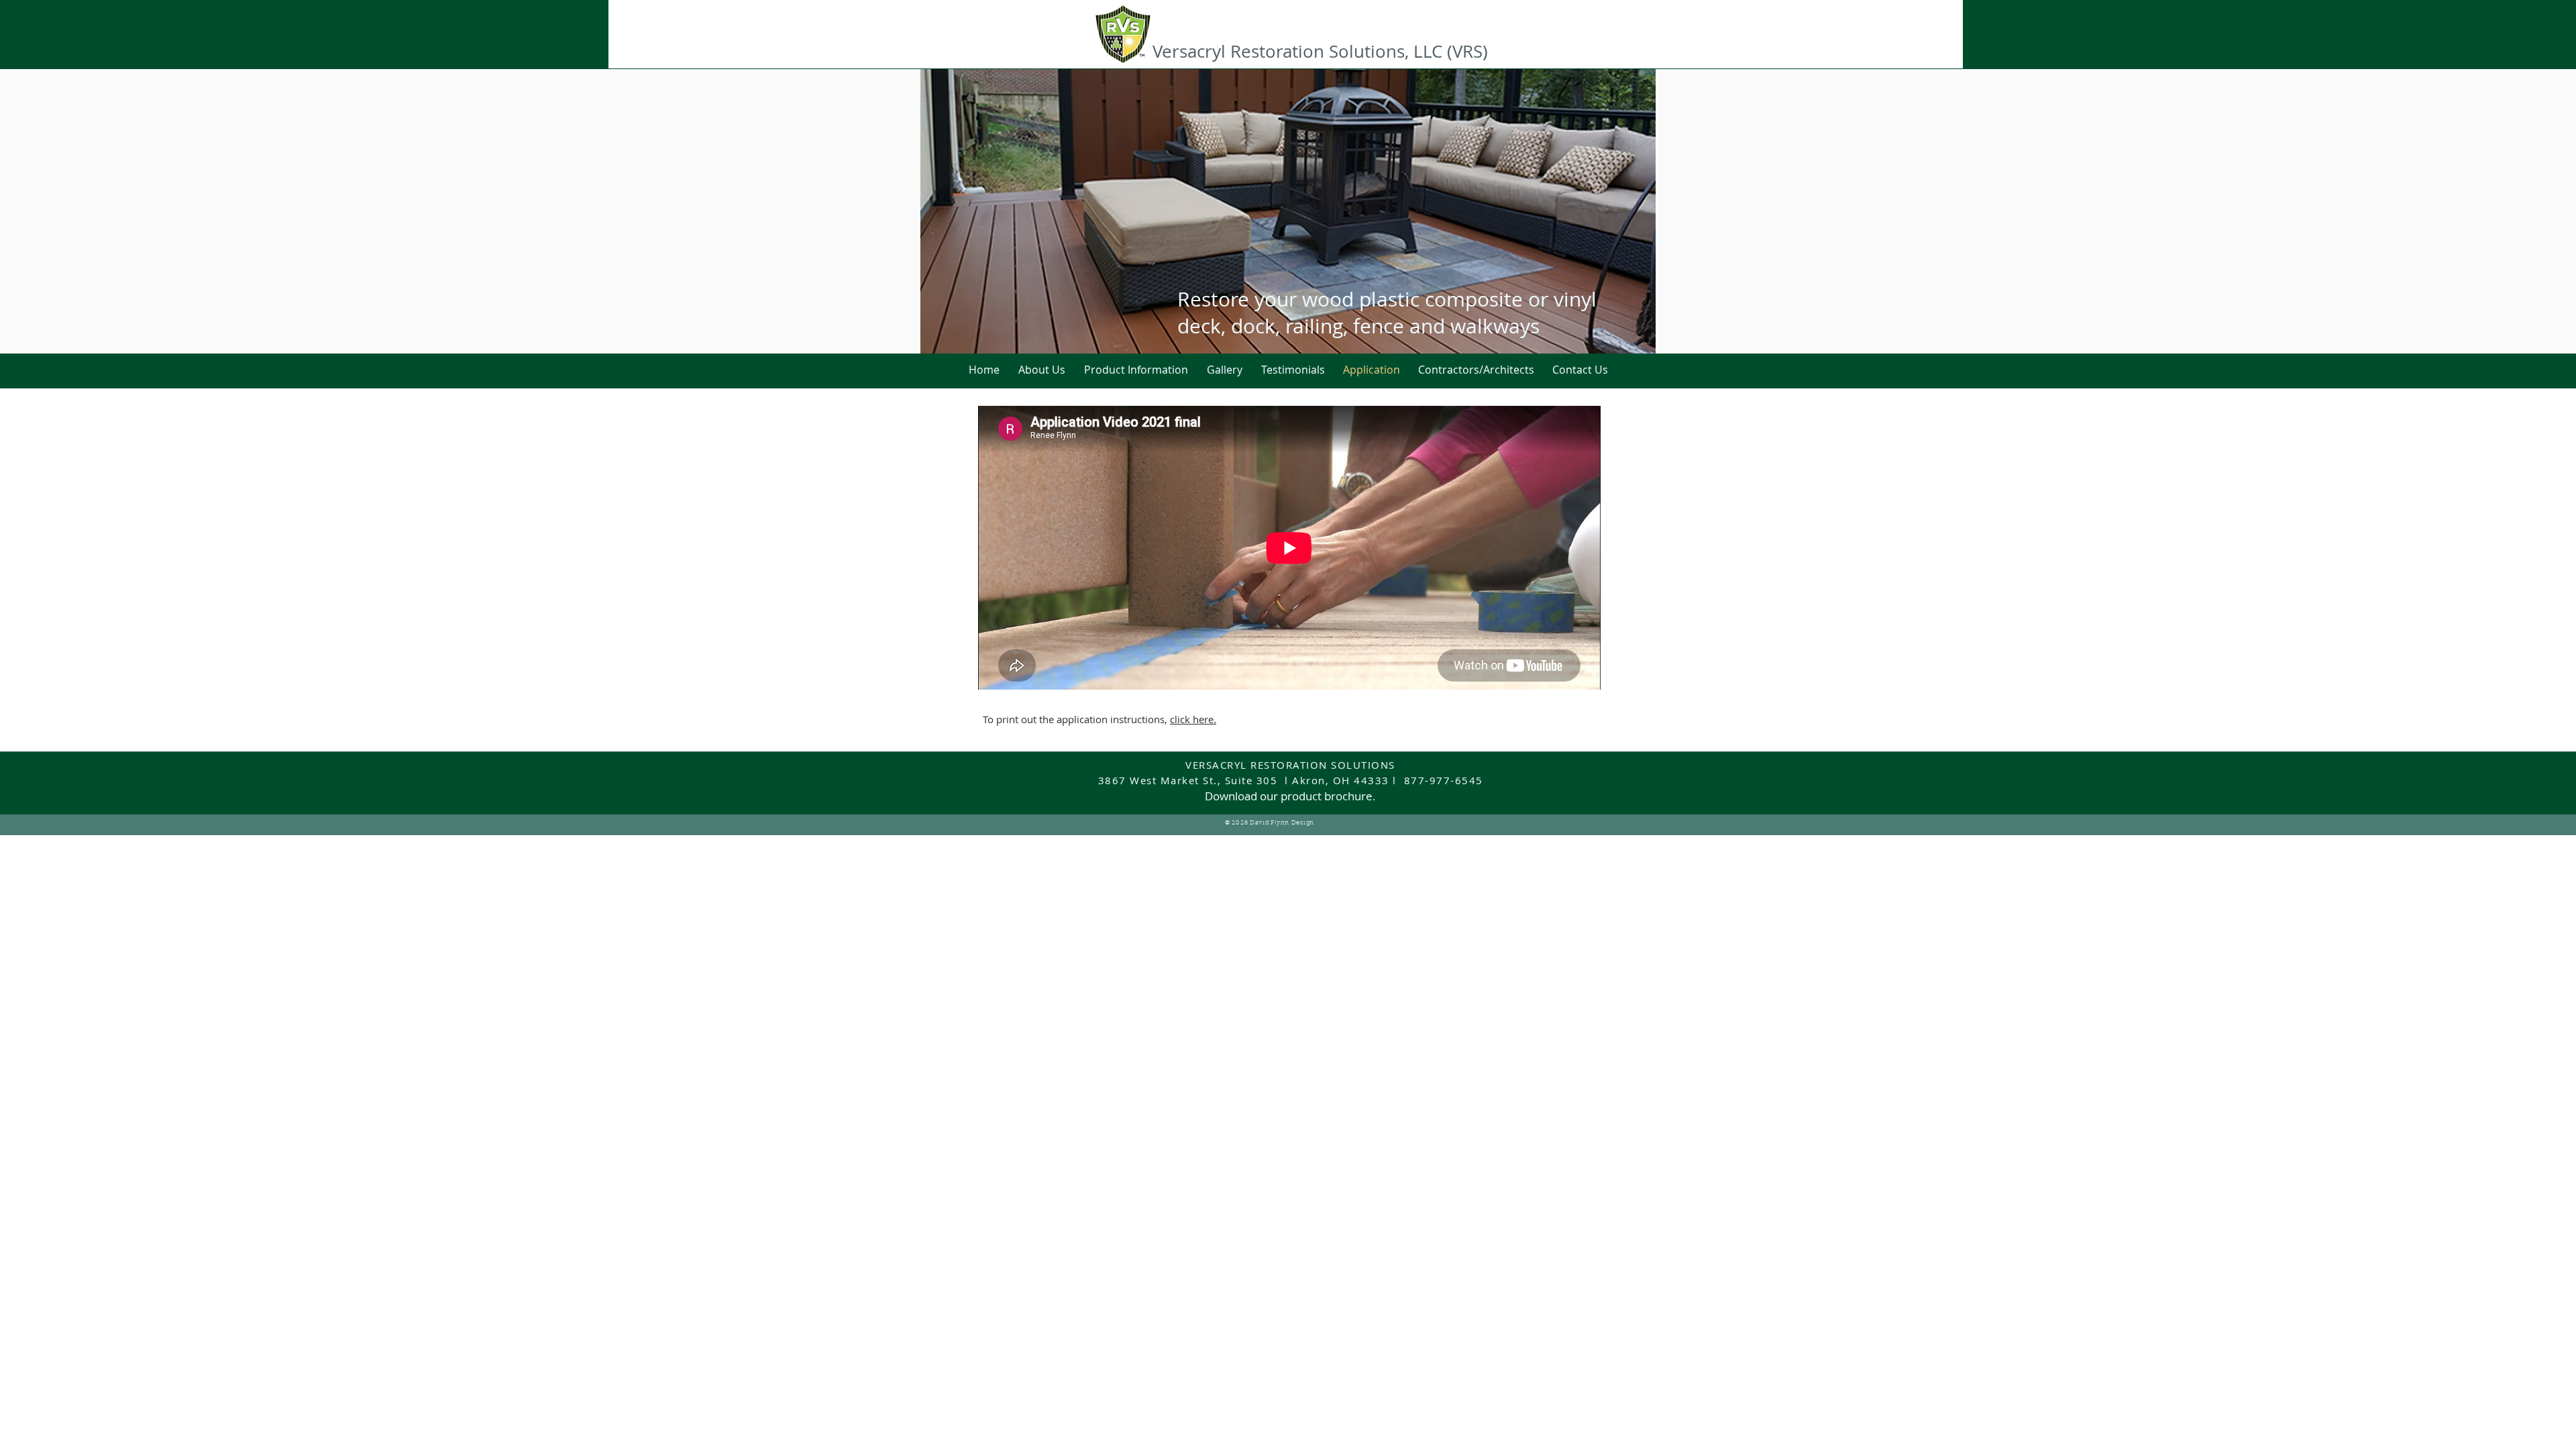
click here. (1193, 719)
